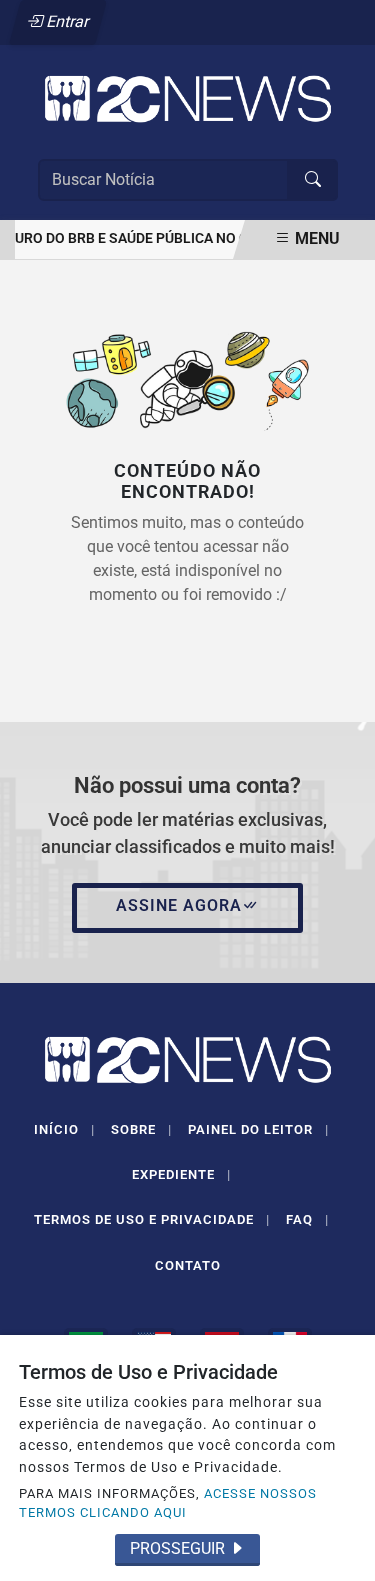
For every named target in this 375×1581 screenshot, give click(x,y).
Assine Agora (179, 905)
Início (64, 1129)
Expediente (181, 1174)
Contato (188, 1265)
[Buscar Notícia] (313, 180)
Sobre (141, 1129)
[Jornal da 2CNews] (188, 97)
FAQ (307, 1219)
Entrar (66, 21)
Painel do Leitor (258, 1129)
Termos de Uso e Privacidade (152, 1219)
